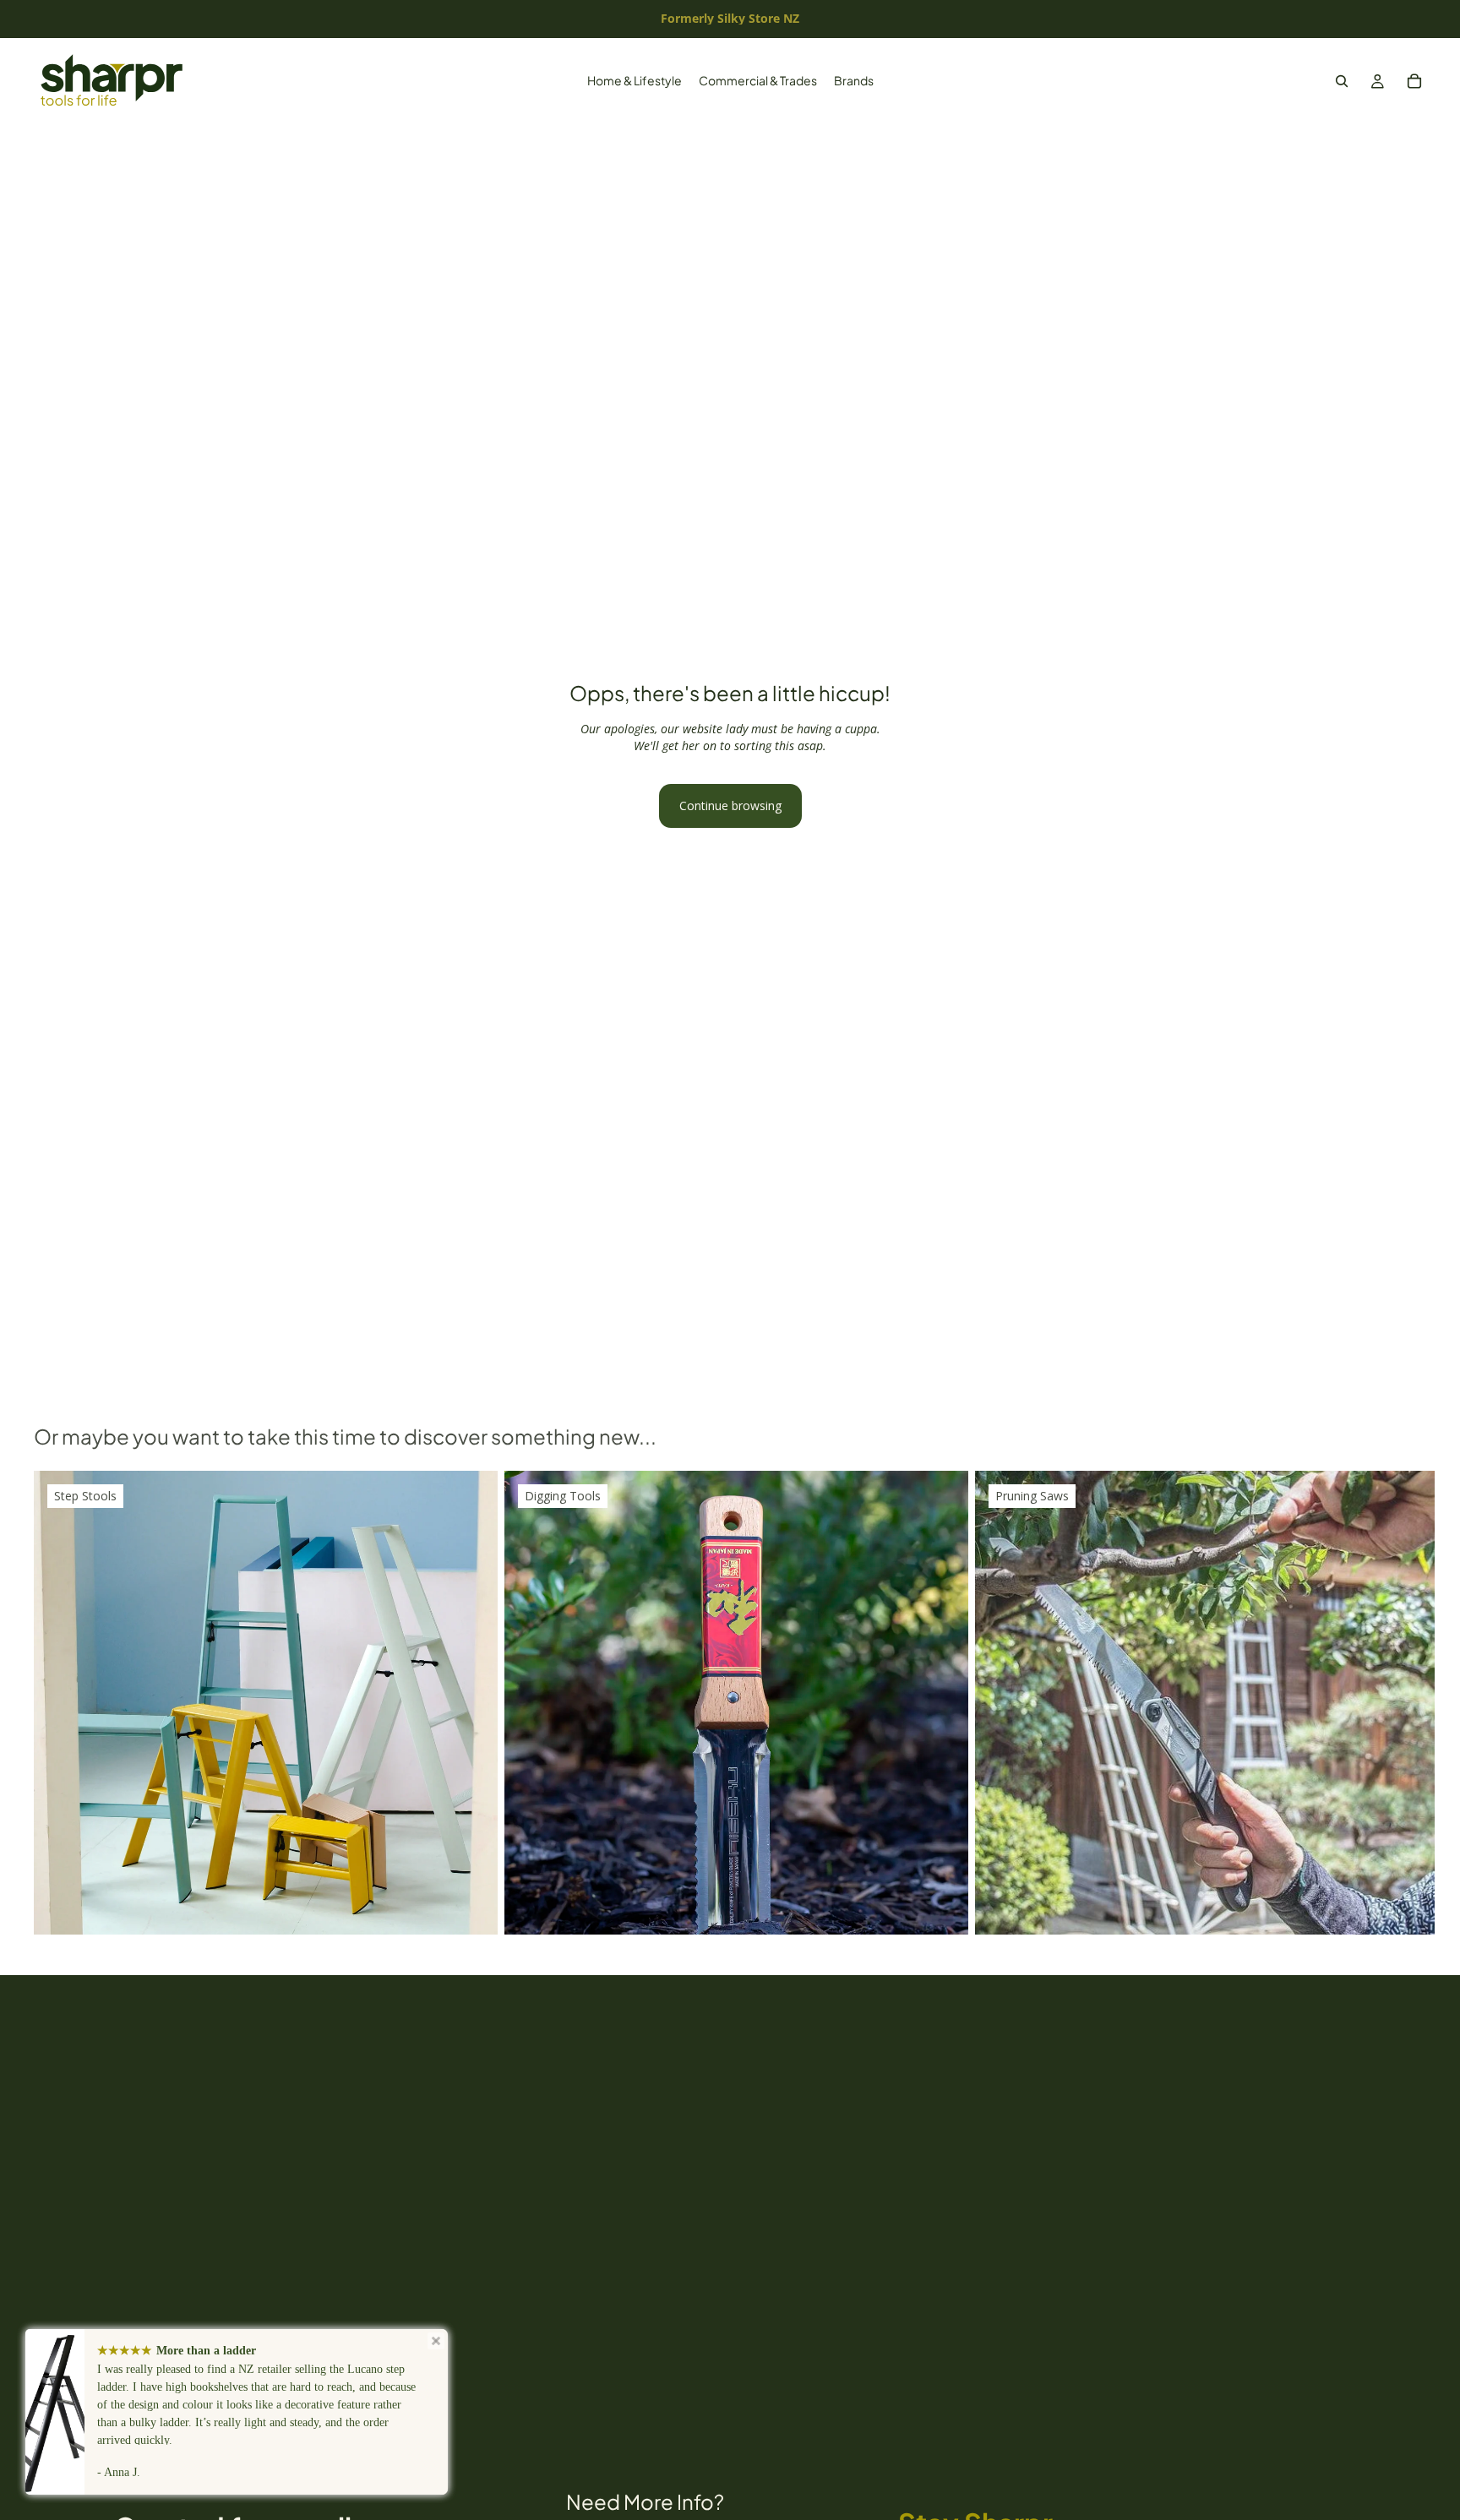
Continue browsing (730, 806)
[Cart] (1414, 81)
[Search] (1342, 81)
